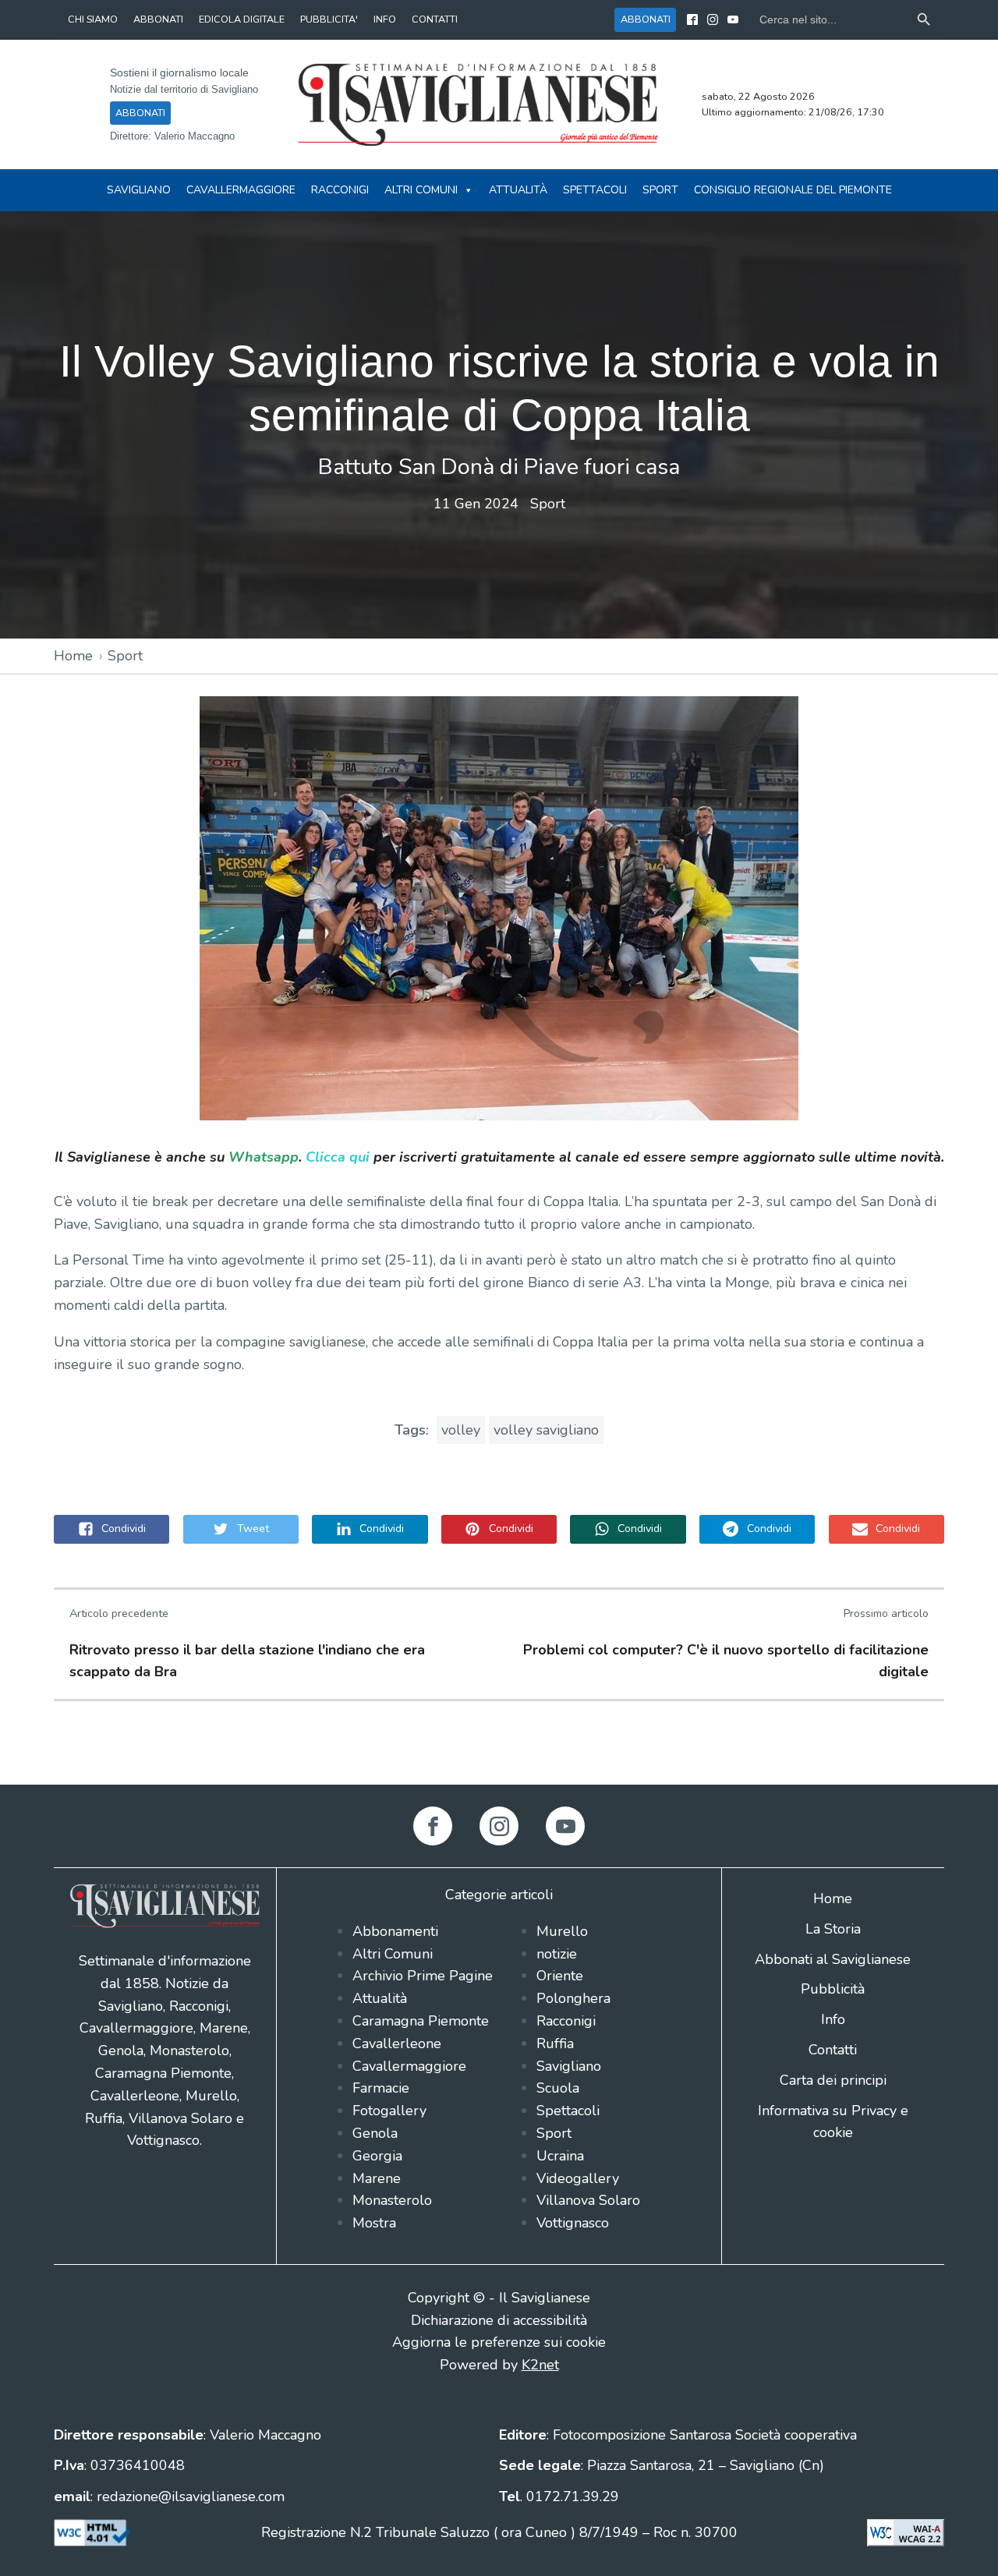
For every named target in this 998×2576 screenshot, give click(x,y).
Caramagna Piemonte (421, 2021)
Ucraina (560, 2156)
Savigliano (139, 190)
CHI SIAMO (93, 19)
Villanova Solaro (588, 2200)
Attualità (518, 190)
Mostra (374, 2223)
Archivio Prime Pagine (423, 1976)
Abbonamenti (395, 1931)
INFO (385, 19)
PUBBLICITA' (329, 19)
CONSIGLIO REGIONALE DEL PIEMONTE (793, 190)
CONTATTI (435, 19)
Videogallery (578, 2178)
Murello (562, 1931)
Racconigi (340, 190)
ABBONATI (158, 19)
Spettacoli (595, 190)
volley (461, 1430)
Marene (377, 2178)
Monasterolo (392, 2200)
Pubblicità (833, 1989)
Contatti (833, 2050)
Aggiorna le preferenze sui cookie (499, 2342)
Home (73, 656)
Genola (375, 2133)
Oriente (560, 1976)
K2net (540, 2365)
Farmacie (381, 2088)
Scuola (558, 2088)
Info (833, 2019)
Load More (499, 1748)
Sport (660, 190)
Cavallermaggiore (241, 190)
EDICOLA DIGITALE (242, 19)
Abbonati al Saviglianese (833, 1959)
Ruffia (555, 2043)
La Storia (833, 1929)
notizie (557, 1954)
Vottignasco (573, 2223)
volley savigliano (546, 1430)
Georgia (377, 2156)
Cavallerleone (397, 2043)
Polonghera (573, 1998)
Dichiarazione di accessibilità (499, 2320)
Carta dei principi (833, 2080)
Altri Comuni (421, 190)
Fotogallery (389, 2111)
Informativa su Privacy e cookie (833, 2122)
